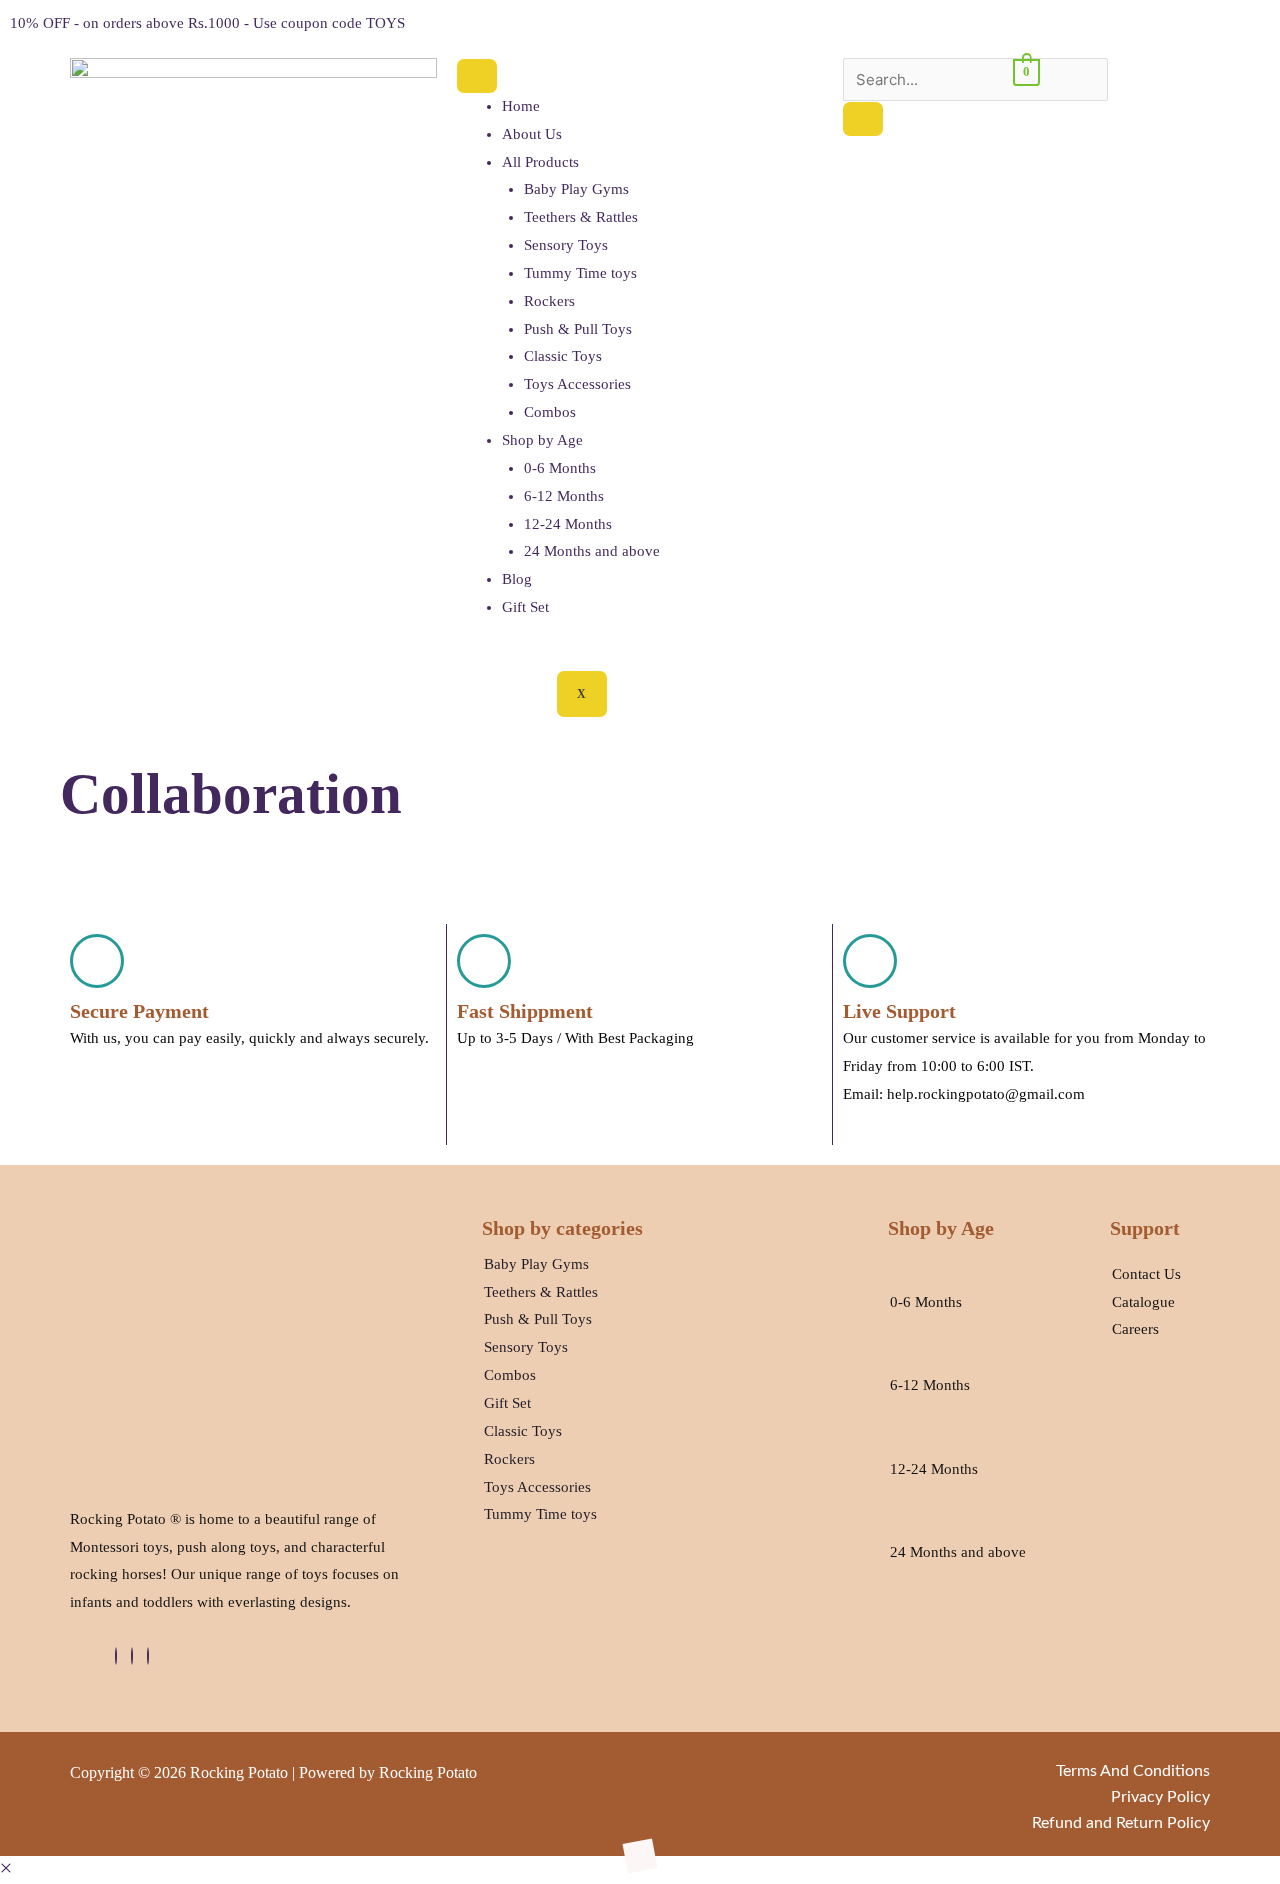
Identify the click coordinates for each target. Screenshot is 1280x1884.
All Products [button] (540, 162)
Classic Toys (563, 356)
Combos (550, 412)
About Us (532, 134)
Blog (517, 579)
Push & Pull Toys (578, 329)
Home (521, 106)
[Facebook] (116, 1656)
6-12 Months (564, 496)
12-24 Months (568, 524)
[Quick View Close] (6, 1869)
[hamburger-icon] (477, 76)
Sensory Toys (566, 245)
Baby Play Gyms (576, 189)
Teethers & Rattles (581, 217)
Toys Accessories (577, 384)
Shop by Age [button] (542, 440)
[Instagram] (148, 1656)
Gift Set (525, 607)
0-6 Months (560, 468)
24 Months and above (592, 551)
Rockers (549, 301)
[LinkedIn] (132, 1656)
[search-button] (863, 119)
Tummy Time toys (580, 273)
